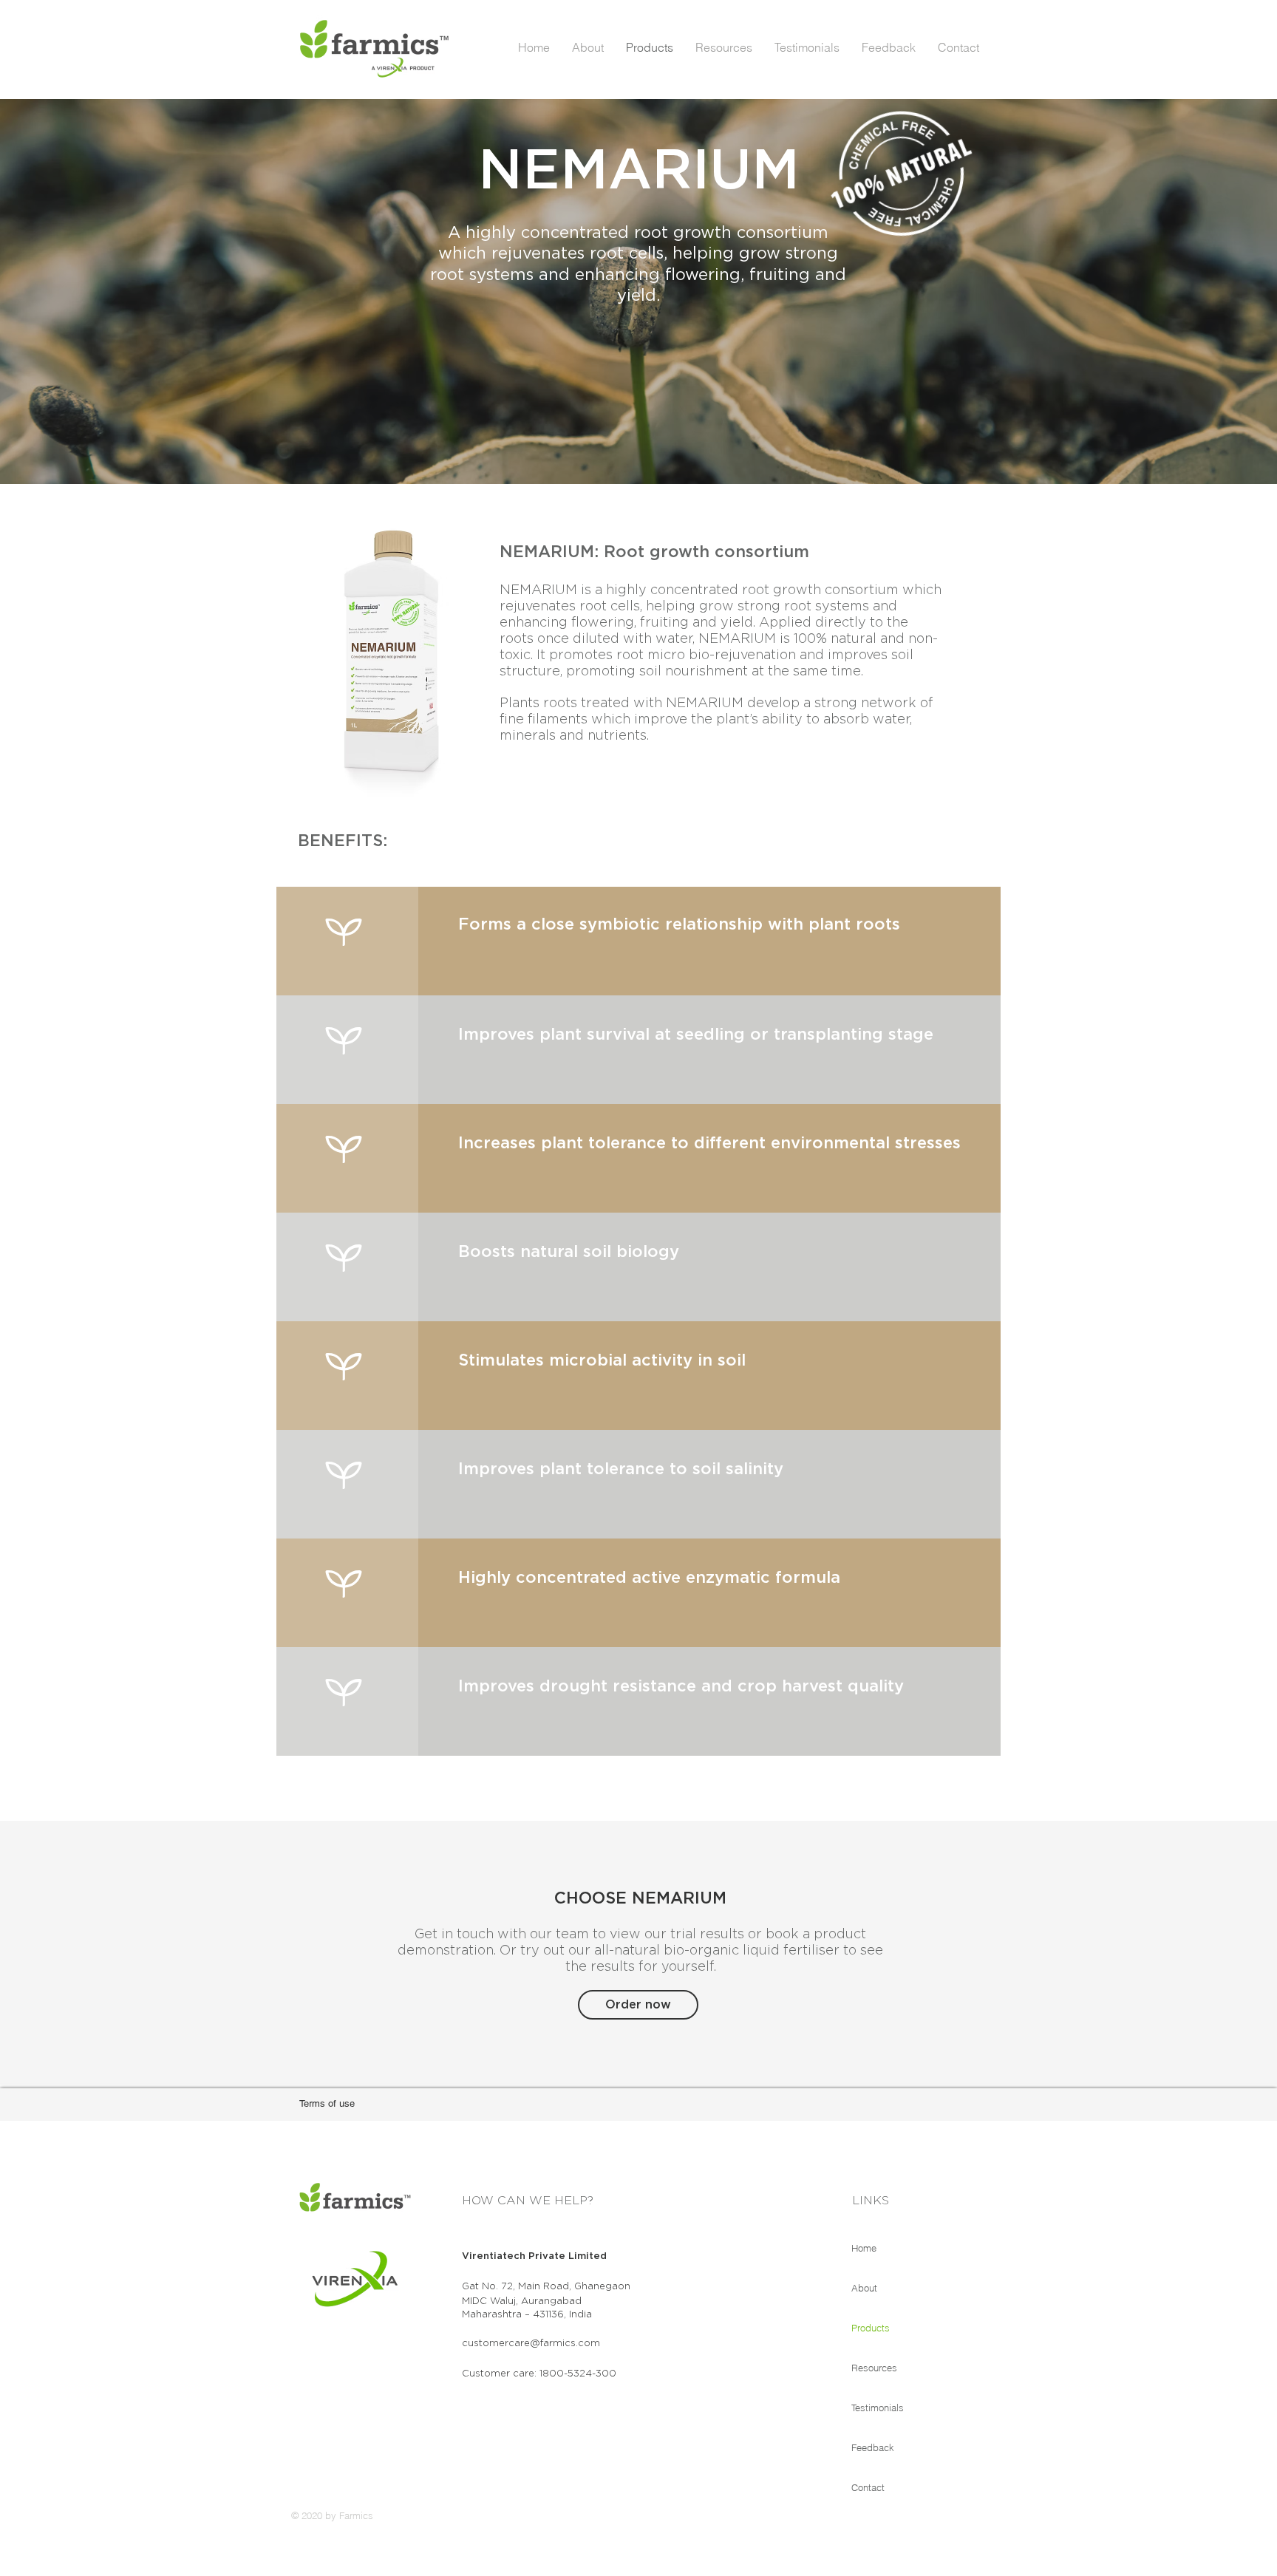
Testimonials (878, 2408)
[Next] (1196, 291)
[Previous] (81, 291)
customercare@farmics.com (531, 2344)
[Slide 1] (638, 447)
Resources (874, 2368)
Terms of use (327, 2103)
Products (871, 2328)
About (864, 2288)
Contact (868, 2487)
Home (864, 2248)
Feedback (873, 2447)
